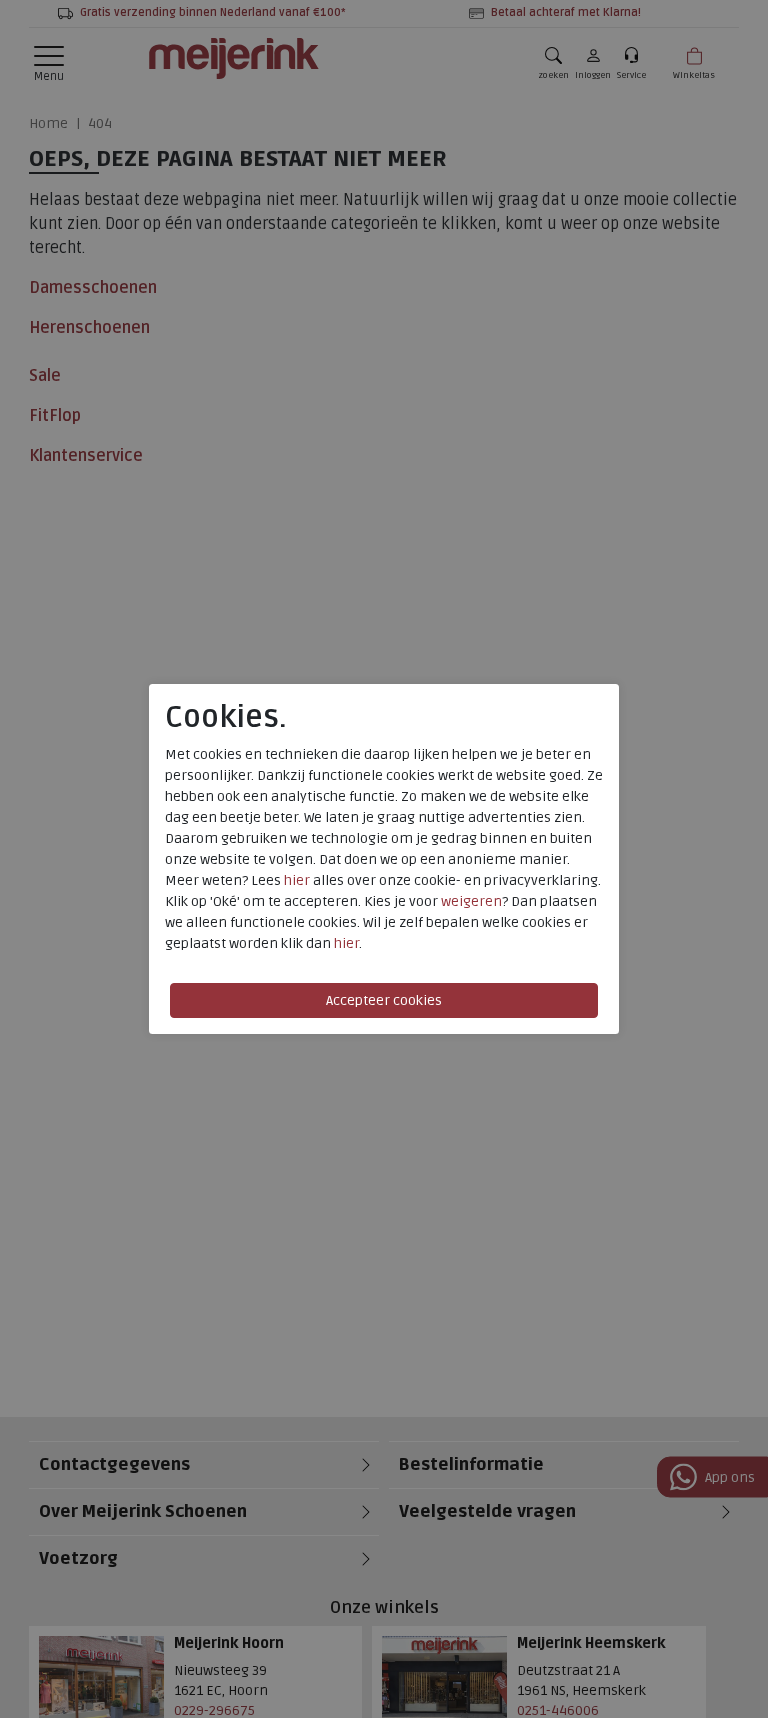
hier (297, 880)
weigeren (471, 901)
